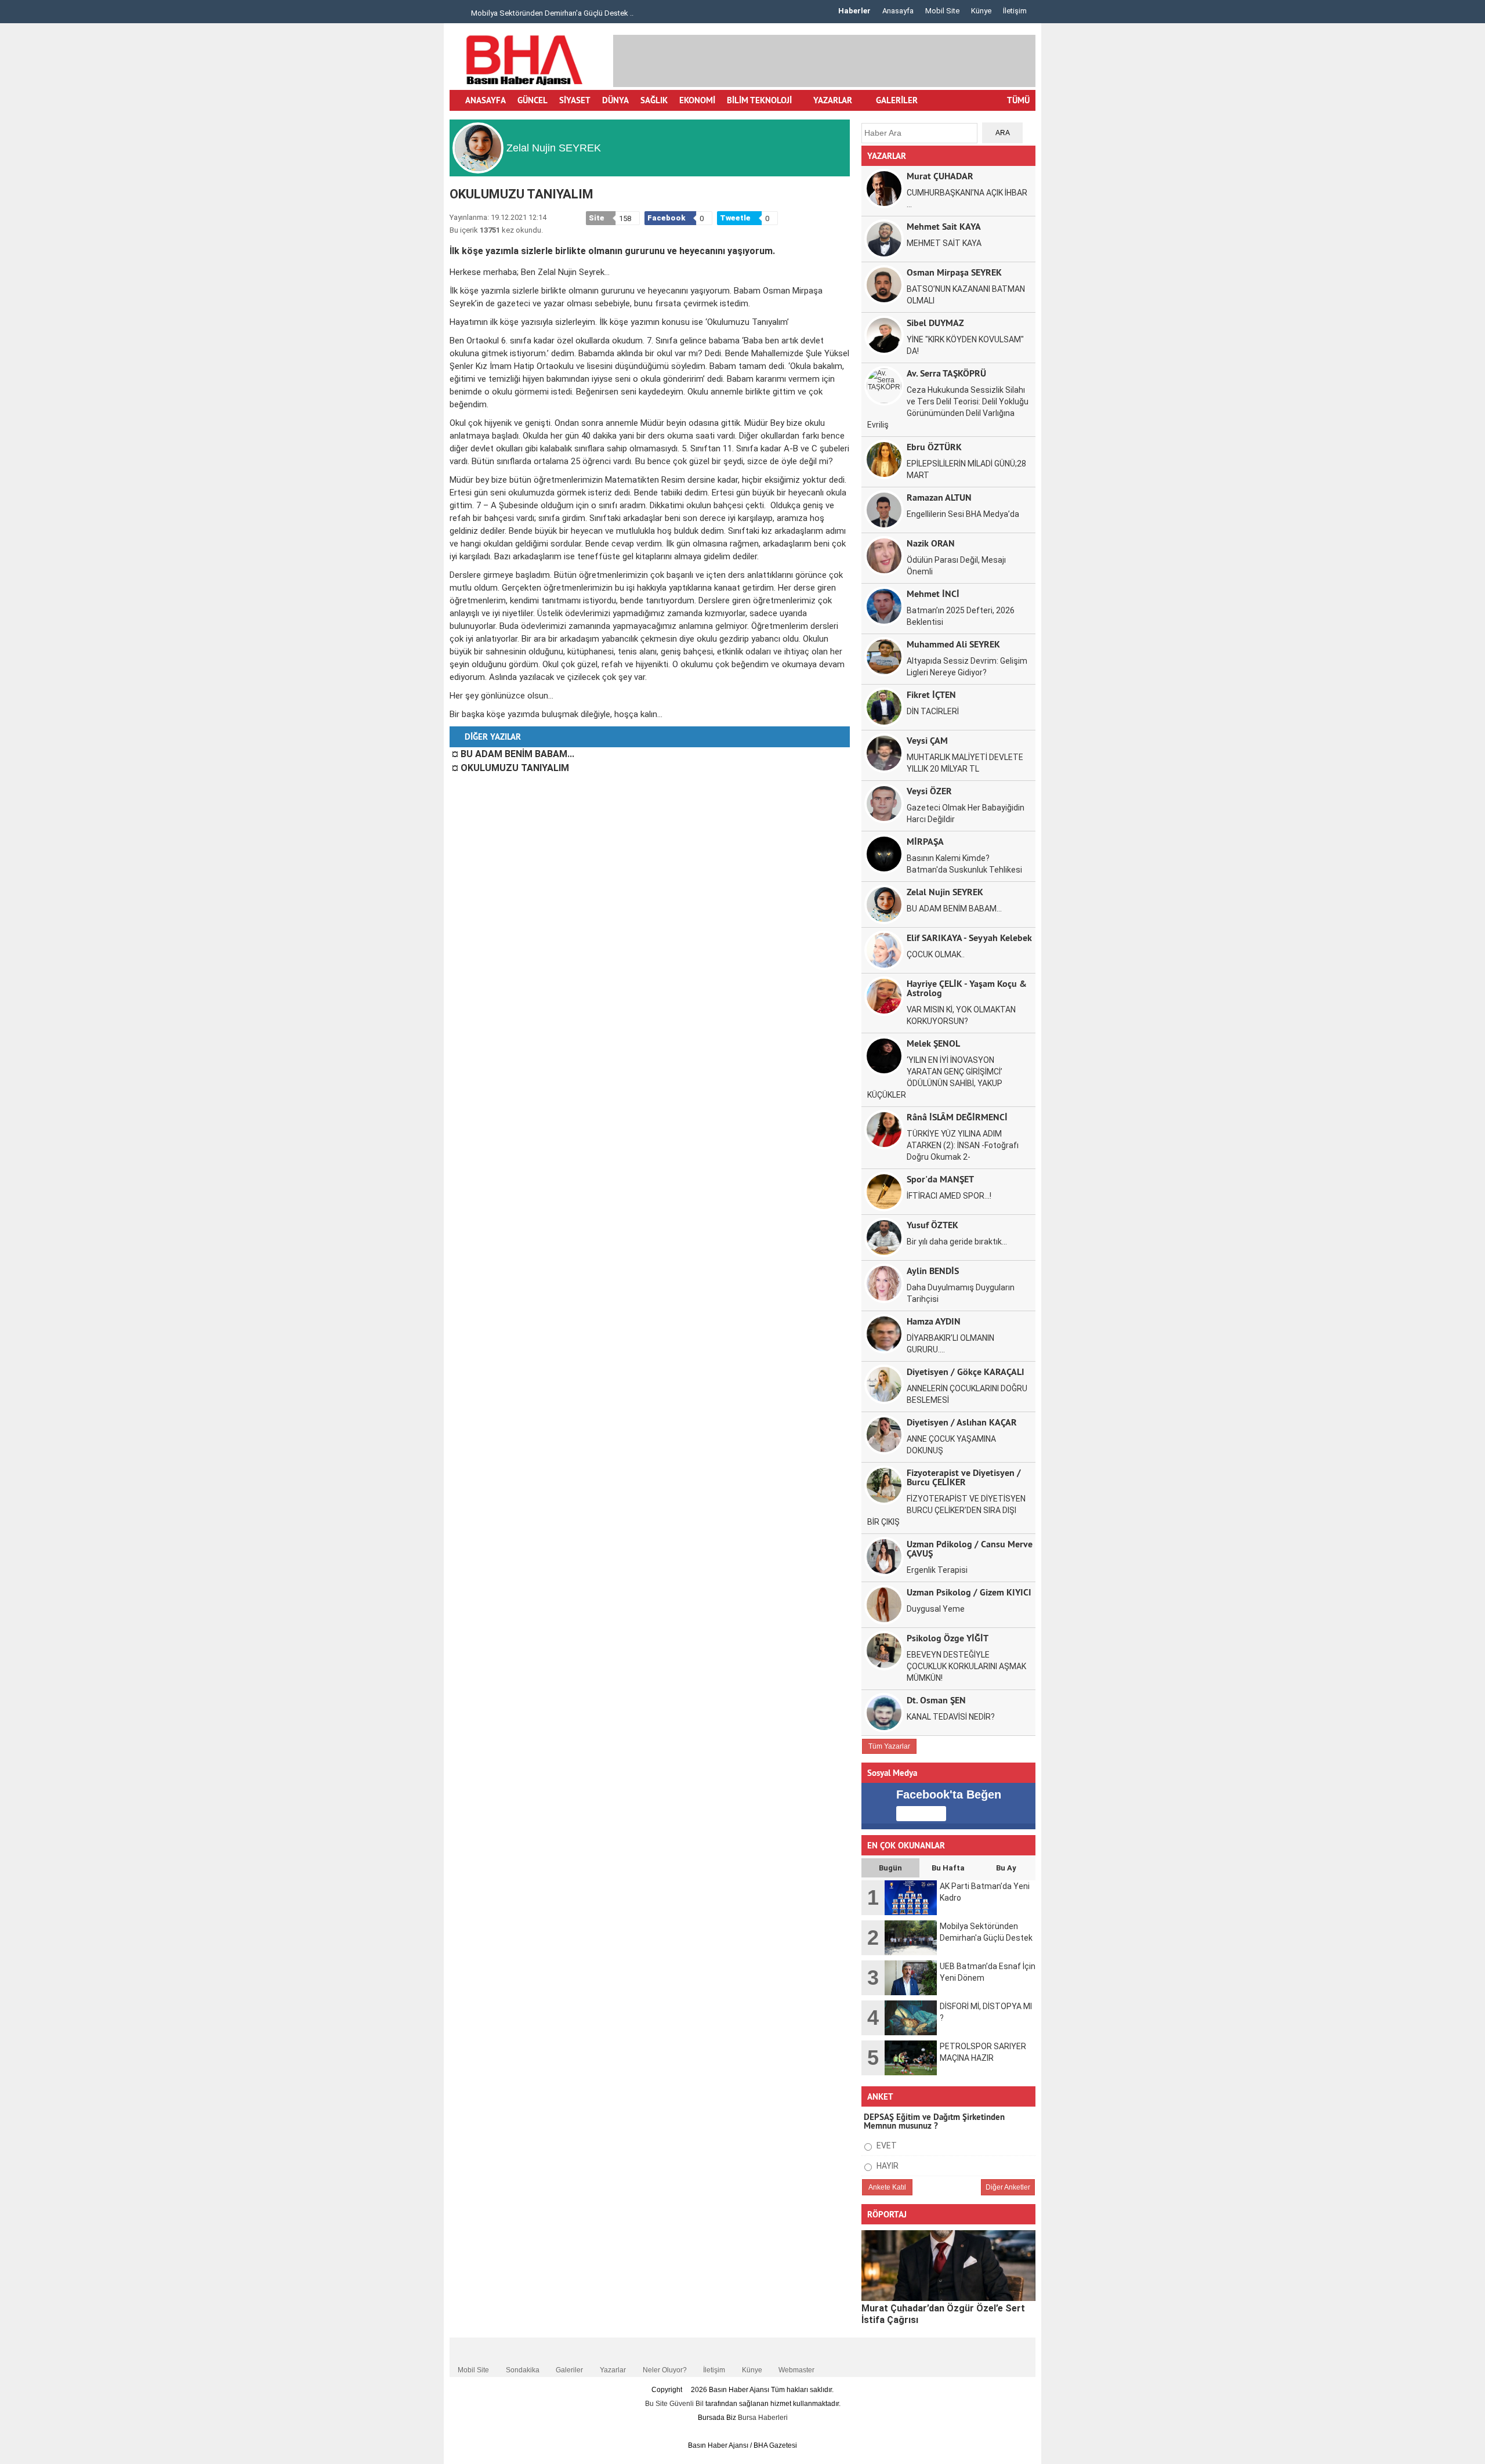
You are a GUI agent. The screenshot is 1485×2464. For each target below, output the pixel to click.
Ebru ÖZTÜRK (934, 446)
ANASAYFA (486, 100)
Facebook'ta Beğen (949, 1794)
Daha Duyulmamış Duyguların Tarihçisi (961, 1293)
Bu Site (657, 2404)
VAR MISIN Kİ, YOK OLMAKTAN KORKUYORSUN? (961, 1015)
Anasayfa (898, 11)
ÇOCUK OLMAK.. (936, 954)
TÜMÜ (1018, 100)
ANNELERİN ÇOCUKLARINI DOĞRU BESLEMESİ (967, 1394)
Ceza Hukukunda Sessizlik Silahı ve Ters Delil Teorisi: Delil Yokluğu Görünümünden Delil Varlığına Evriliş (948, 407)
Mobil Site (942, 11)
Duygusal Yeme (936, 1609)
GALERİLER (896, 100)
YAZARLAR (833, 100)
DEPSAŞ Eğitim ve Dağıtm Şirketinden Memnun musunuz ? (934, 2121)
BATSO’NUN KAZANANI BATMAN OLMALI (966, 295)
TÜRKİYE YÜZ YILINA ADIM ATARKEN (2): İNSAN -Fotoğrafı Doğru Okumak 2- (963, 1145)
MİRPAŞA (925, 841)
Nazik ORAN (931, 543)
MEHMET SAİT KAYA (944, 243)
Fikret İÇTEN (931, 694)
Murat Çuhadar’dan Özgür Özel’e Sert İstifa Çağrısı (943, 2314)
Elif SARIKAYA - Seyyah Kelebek (969, 937)
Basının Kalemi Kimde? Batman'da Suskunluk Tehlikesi (964, 864)
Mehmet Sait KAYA (944, 226)
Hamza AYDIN (934, 1321)
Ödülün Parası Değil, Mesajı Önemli (956, 566)
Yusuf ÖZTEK (932, 1224)
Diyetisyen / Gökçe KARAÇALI (966, 1371)
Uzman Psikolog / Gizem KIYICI (969, 1592)
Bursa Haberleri (763, 2418)
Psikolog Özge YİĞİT (948, 1638)
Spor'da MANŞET (940, 1179)
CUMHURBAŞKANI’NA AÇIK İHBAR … (967, 198)
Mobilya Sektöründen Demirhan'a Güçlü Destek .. (551, 13)
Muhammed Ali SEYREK (953, 644)
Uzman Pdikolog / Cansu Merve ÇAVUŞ (970, 1548)
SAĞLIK (654, 100)
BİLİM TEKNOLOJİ (759, 100)
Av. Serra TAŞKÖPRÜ (946, 373)
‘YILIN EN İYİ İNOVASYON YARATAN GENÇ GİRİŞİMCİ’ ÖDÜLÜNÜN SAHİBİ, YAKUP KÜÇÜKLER (935, 1077)
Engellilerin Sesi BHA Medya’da (963, 514)
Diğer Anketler (1008, 2187)
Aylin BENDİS (933, 1270)
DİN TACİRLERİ (933, 711)
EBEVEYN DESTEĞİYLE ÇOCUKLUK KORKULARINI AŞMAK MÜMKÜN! (966, 1666)
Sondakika (523, 2370)
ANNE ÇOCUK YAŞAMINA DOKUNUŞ (951, 1445)
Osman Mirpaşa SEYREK (954, 272)
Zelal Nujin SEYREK (945, 891)
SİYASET (575, 100)
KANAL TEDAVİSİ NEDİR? (951, 1717)
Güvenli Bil (687, 2404)
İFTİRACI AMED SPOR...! (949, 1196)
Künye (981, 11)
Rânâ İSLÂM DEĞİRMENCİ (957, 1117)
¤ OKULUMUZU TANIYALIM (510, 768)
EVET (886, 2145)
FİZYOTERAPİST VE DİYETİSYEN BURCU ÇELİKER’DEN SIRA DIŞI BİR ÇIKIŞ (946, 1510)
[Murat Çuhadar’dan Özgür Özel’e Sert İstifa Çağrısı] (948, 2266)
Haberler (854, 11)
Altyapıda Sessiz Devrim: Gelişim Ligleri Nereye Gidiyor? (967, 667)
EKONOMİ (697, 100)
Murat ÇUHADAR (940, 176)
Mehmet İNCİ (933, 593)
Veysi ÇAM (927, 740)
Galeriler (569, 2370)
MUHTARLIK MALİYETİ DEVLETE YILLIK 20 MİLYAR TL (965, 763)
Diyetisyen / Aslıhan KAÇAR (962, 1422)
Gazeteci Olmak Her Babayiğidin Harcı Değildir (966, 813)
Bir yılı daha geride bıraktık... (957, 1242)
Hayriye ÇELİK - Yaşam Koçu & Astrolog (967, 988)
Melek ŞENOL (933, 1043)
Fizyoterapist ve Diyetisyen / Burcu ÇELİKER (964, 1477)
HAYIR (887, 2166)
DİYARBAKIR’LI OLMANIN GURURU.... (950, 1344)
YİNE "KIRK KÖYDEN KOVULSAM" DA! (965, 345)
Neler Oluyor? (665, 2370)
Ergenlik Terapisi (937, 1570)
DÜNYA (615, 100)
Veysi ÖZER (929, 790)
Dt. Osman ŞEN (936, 1700)
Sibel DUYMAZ (935, 322)
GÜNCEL (533, 100)
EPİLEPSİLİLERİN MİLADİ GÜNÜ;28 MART (966, 469)
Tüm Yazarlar (889, 1746)
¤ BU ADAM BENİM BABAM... (513, 754)
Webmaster (796, 2370)
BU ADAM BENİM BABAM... (954, 909)
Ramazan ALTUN (939, 497)
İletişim (1015, 11)
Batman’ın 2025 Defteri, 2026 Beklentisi (961, 616)
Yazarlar (613, 2370)
